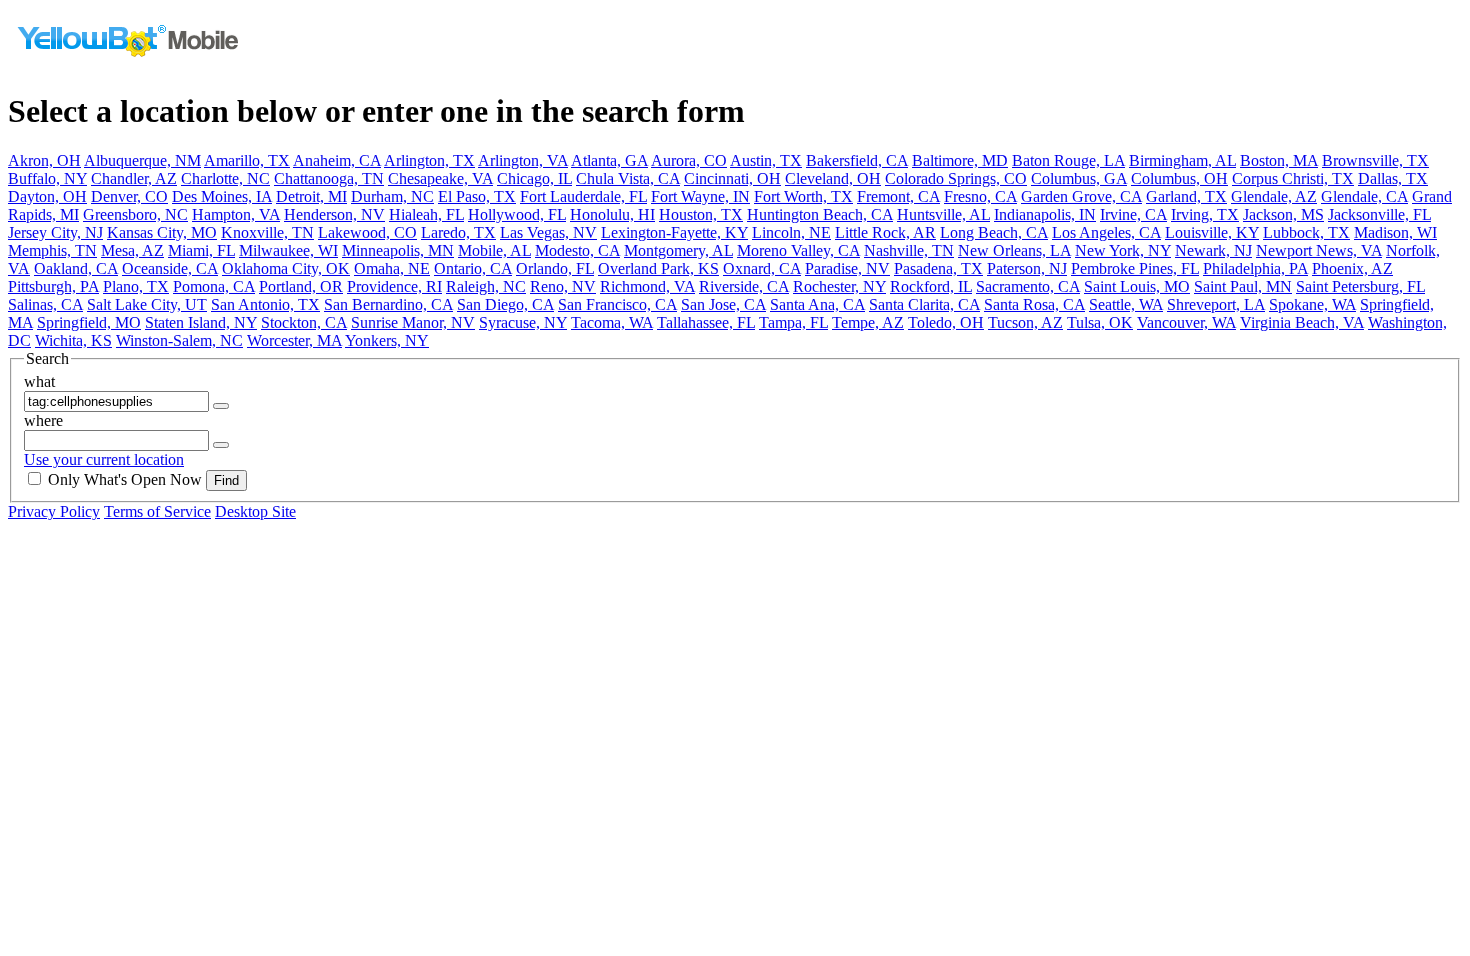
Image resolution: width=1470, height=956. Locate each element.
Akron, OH (44, 160)
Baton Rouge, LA (1068, 160)
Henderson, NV (334, 214)
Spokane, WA (1312, 304)
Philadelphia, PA (1255, 268)
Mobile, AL (494, 250)
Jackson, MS (1283, 214)
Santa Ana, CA (817, 304)
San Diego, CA (505, 304)
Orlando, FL (555, 268)
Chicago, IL (534, 178)
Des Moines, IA (222, 196)
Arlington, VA (523, 160)
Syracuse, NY (523, 322)
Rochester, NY (839, 286)
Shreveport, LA (1216, 304)
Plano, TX (136, 286)
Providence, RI (394, 286)
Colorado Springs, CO (956, 178)
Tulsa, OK (1100, 322)
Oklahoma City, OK (286, 268)
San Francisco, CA (617, 304)
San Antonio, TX (265, 304)
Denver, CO (129, 196)
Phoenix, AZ (1352, 268)
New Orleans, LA (1014, 250)
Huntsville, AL (943, 214)
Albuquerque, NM (142, 160)
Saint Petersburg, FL (1360, 286)
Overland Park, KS (658, 268)
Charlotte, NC (225, 178)
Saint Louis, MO (1137, 286)
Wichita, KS (73, 340)
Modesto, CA (577, 250)
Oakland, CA (76, 268)
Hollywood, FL (517, 214)
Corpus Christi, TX (1293, 178)
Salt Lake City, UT (147, 304)
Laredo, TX (458, 232)
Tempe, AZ (868, 322)
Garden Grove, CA (1081, 196)
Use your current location (104, 459)
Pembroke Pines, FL (1135, 268)
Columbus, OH (1179, 178)
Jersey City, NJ (55, 232)
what (39, 381)
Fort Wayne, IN (700, 196)
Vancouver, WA (1186, 322)
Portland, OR (301, 286)
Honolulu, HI (612, 214)
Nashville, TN (909, 250)
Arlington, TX (429, 160)
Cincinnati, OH (732, 178)
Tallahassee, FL (706, 322)
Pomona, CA (214, 286)
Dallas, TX (1393, 178)
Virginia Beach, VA (1302, 322)
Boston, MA (1279, 160)
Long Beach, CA (994, 232)
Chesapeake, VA (440, 178)
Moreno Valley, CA (798, 250)
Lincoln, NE (791, 232)
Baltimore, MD (960, 160)
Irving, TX (1205, 214)
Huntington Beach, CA (820, 214)
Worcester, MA (294, 340)
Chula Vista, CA (628, 178)
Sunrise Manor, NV (413, 322)
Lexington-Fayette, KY (674, 232)
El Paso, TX (477, 196)
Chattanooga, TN (329, 178)
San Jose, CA (723, 304)
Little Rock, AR (885, 232)
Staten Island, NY (201, 322)
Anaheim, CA (337, 160)
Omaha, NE (392, 268)
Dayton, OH (47, 196)
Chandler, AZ (134, 178)
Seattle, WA (1126, 304)
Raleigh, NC (486, 286)
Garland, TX (1186, 196)
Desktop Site (255, 511)
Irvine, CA (1133, 214)
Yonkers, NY (387, 340)
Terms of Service (157, 511)
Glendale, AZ (1274, 196)
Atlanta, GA (609, 160)
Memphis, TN (52, 250)
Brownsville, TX (1375, 160)
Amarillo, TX (247, 160)
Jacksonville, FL (1379, 214)
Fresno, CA (980, 196)
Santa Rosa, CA (1034, 304)
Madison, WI (1395, 232)
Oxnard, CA (762, 268)
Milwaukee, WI (288, 250)
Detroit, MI (311, 196)
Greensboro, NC (135, 214)
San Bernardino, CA (388, 304)
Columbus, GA (1079, 178)
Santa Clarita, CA (924, 304)
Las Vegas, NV (548, 232)
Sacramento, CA (1028, 286)
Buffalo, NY (47, 178)
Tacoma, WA (612, 322)
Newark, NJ (1213, 250)
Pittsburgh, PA (53, 286)
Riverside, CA (744, 286)
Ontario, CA (473, 268)
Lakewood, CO (367, 232)
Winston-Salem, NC (179, 340)
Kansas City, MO (162, 232)
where (43, 420)
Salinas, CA (45, 304)
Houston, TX (701, 214)
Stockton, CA (304, 322)
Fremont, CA (898, 196)
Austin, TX (766, 160)
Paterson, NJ (1027, 268)
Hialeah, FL (426, 214)
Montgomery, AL (678, 250)
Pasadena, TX (938, 268)
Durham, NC (392, 196)
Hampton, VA (236, 214)
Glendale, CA (1364, 196)
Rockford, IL (931, 286)
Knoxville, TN (267, 232)
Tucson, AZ (1025, 322)
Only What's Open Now (125, 479)
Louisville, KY (1212, 232)
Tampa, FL (793, 322)
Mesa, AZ (132, 250)
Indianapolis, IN (1045, 214)
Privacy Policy (54, 511)
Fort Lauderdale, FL (583, 196)
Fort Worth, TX (803, 196)
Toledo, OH (946, 322)
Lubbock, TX (1306, 232)
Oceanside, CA (170, 268)
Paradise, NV (847, 268)
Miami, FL (201, 250)
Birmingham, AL (1182, 160)
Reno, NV (563, 286)
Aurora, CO (689, 160)
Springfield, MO (89, 322)
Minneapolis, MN (398, 250)
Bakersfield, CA (857, 160)
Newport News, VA (1319, 250)
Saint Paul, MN (1243, 286)
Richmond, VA (647, 286)
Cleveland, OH (833, 178)
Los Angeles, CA (1106, 232)
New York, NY (1123, 250)
